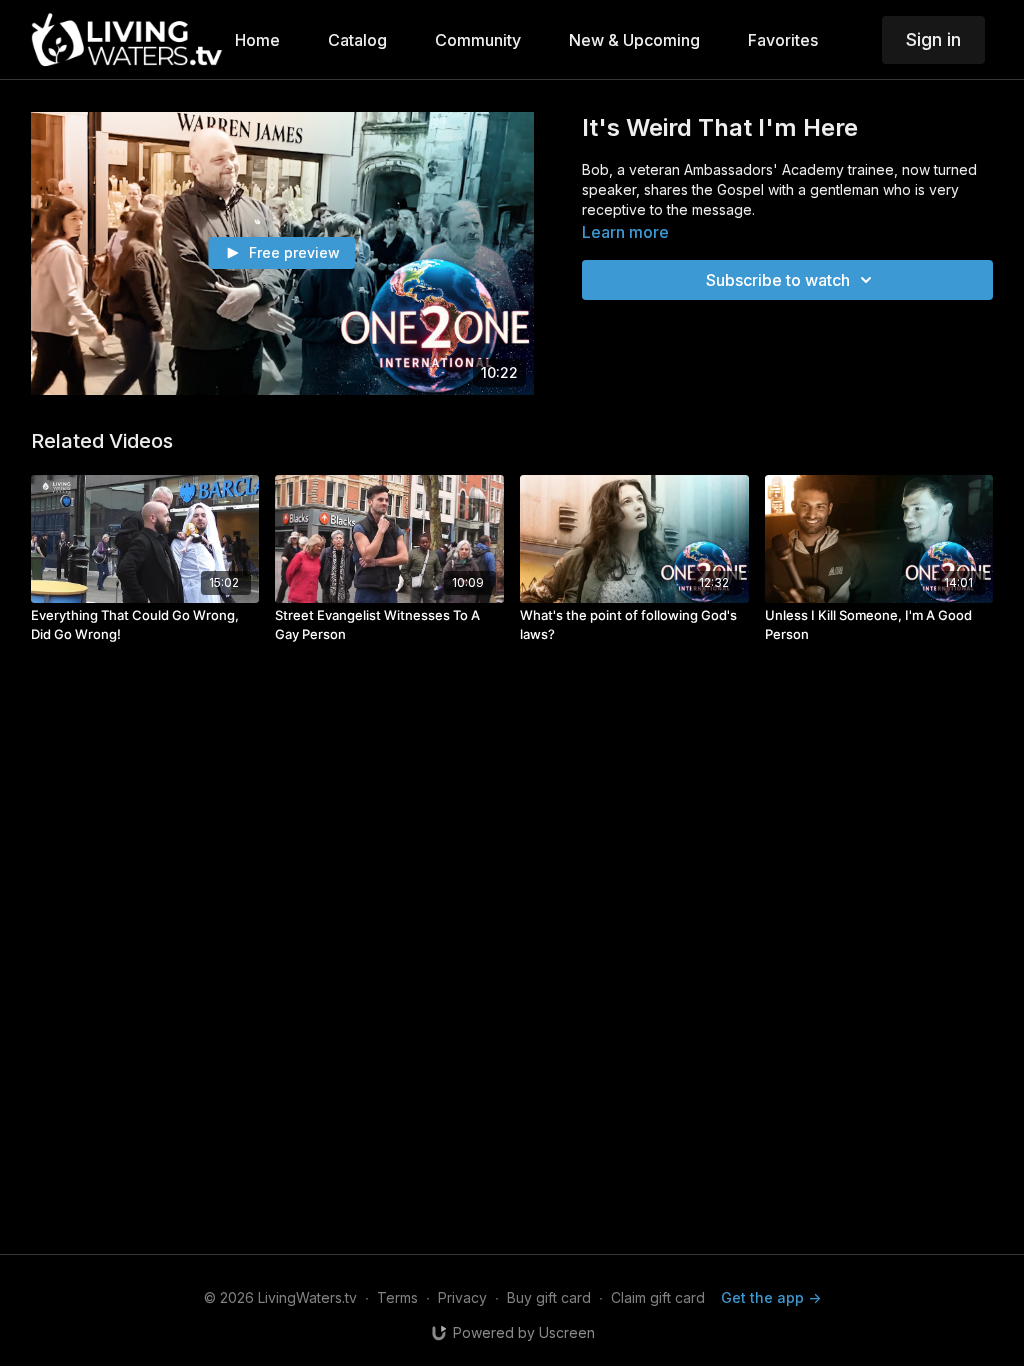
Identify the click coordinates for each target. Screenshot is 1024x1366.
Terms (397, 1297)
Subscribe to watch (778, 280)
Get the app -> (771, 1297)
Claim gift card (658, 1297)
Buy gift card (549, 1297)
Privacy (462, 1297)
